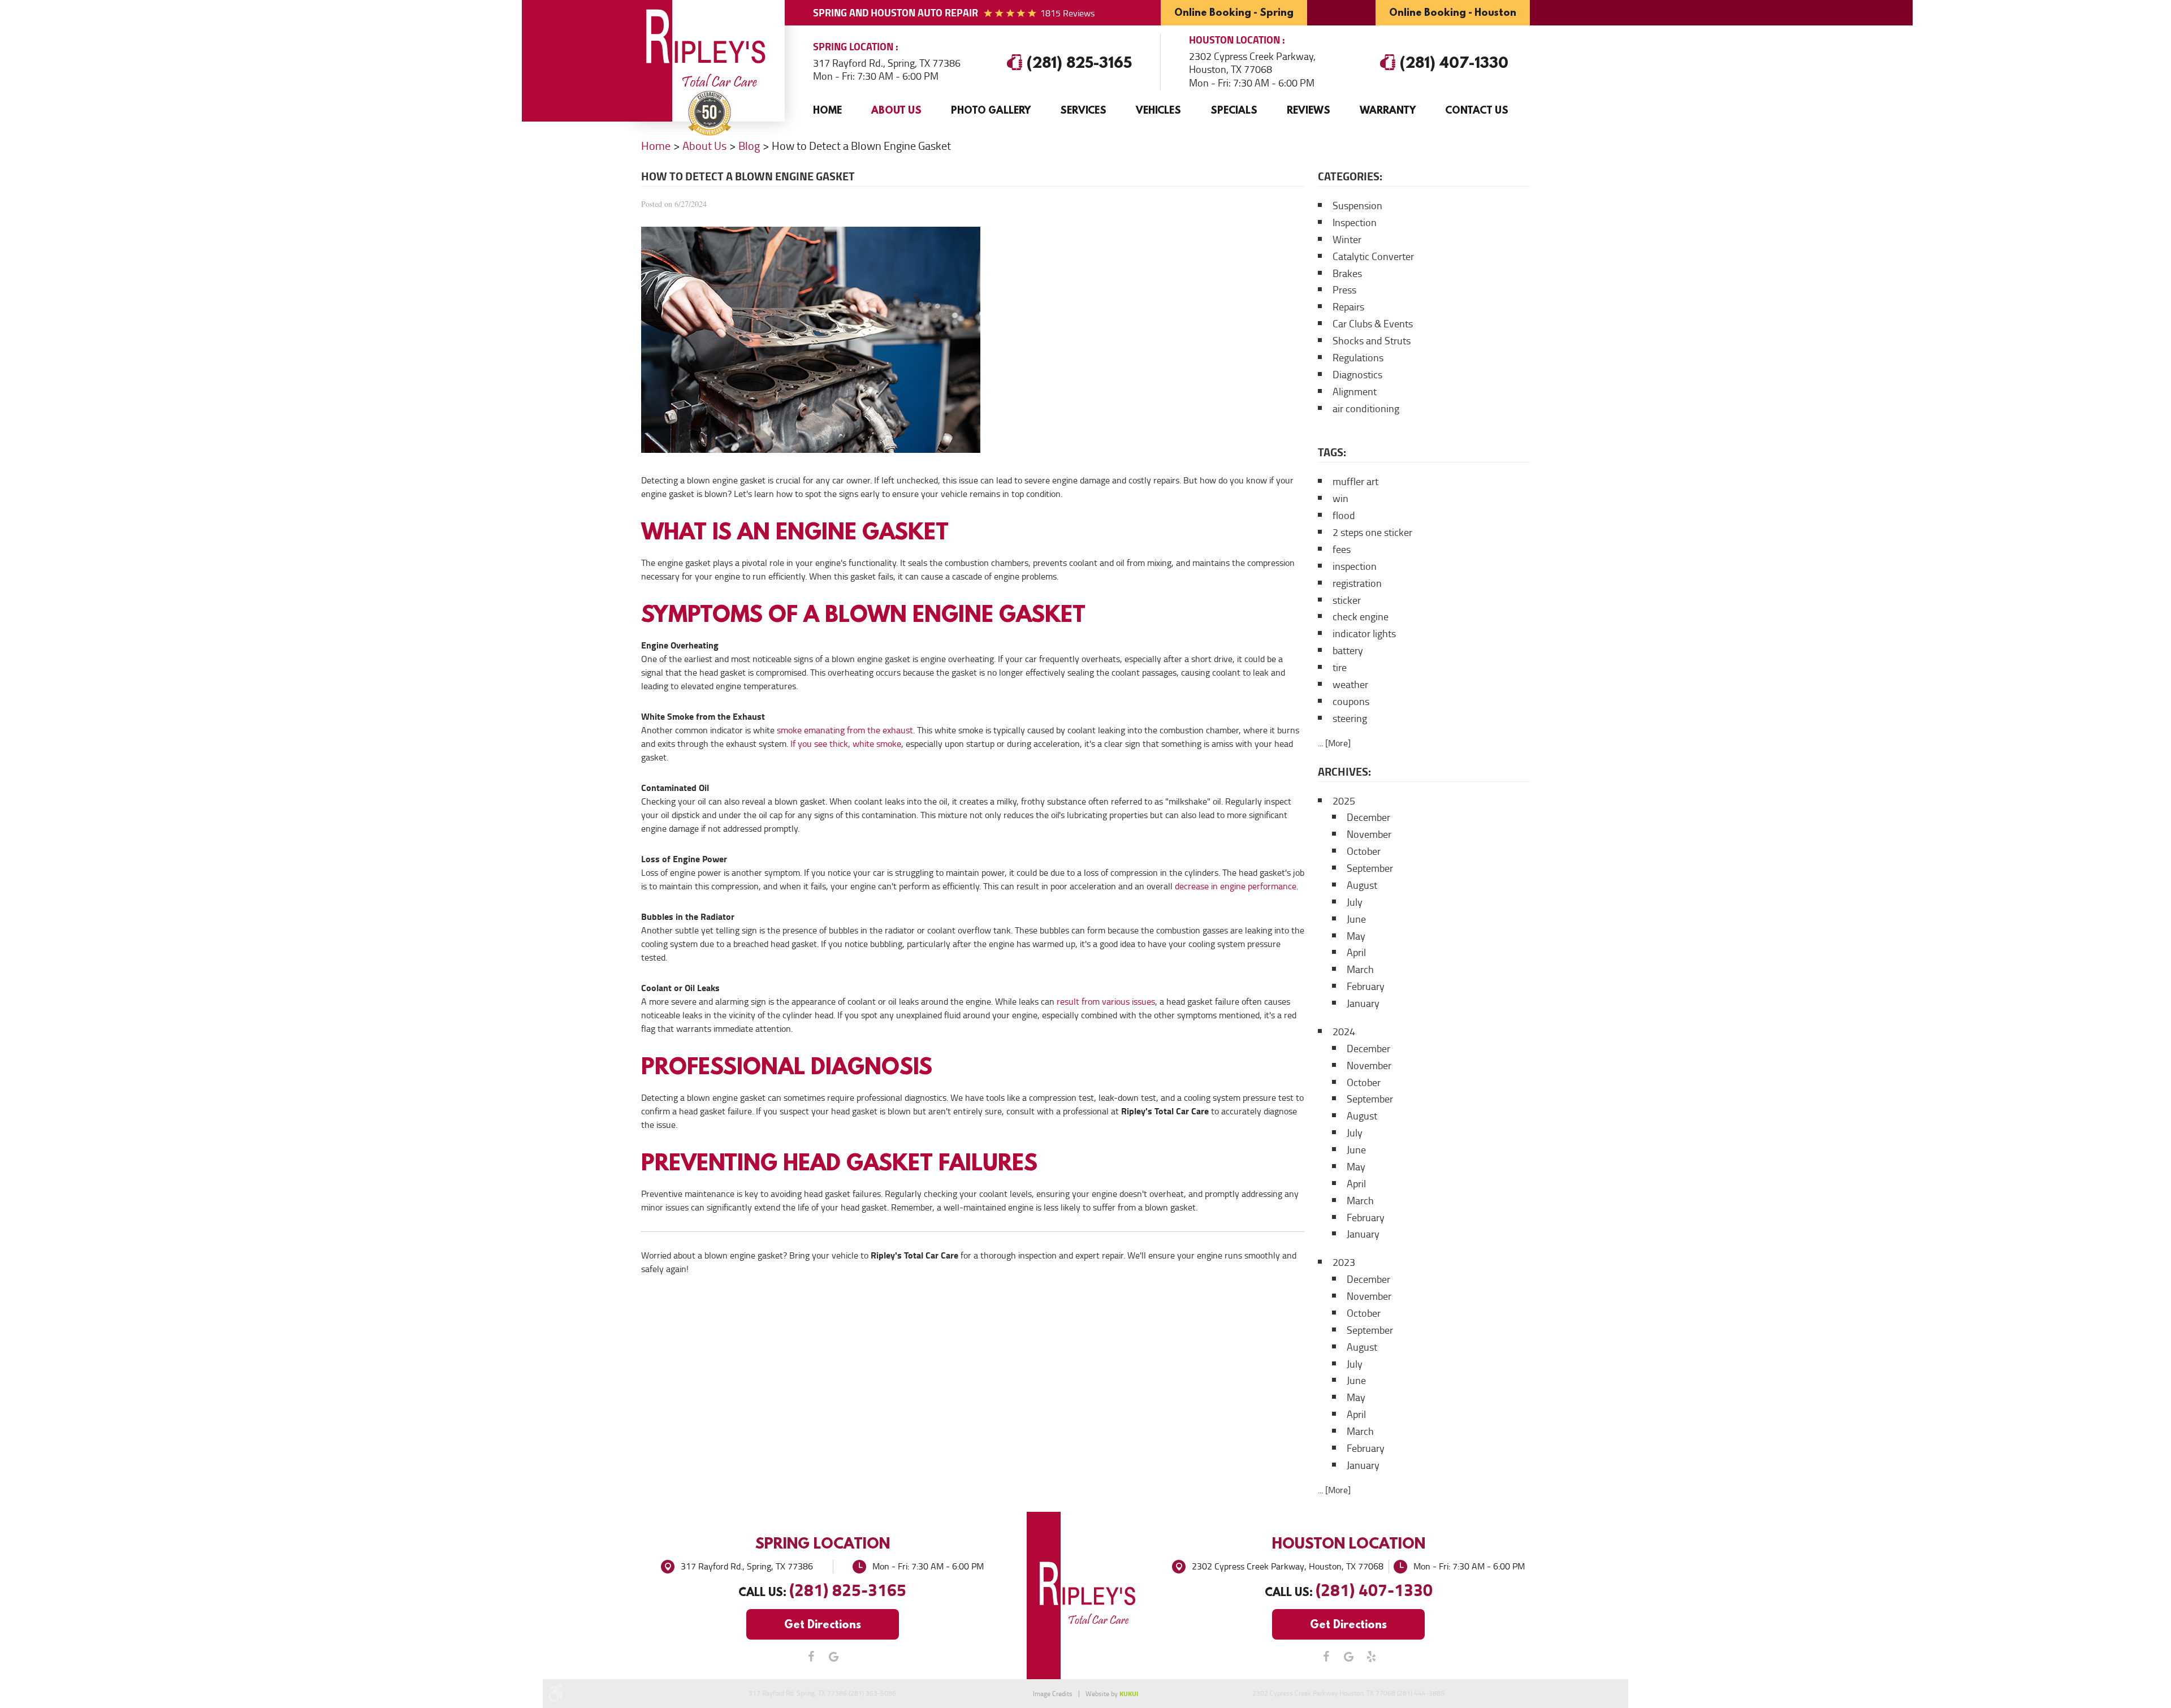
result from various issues (1106, 1002)
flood (1344, 516)
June (1356, 919)
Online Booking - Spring (1234, 12)
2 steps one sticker (1372, 533)
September (1370, 868)
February (1366, 987)
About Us (896, 110)
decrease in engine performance (1236, 886)
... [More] (1334, 743)
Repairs (1348, 307)
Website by (1112, 1694)
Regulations (1358, 358)
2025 (1344, 801)
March (1360, 970)
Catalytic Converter (1373, 257)
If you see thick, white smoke (846, 744)
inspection (1355, 567)
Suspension (1357, 206)
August (1362, 885)
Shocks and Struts (1372, 341)
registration (1357, 583)
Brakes (1347, 274)
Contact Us (1477, 110)
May (1356, 936)
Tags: (1332, 452)
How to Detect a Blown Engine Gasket (861, 146)
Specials (1234, 110)
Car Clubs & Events (1373, 324)
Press (1344, 290)
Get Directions (823, 1624)
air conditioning (1366, 409)
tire (1340, 668)
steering (1350, 719)
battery (1348, 651)
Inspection (1355, 223)
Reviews (1309, 110)
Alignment (1355, 392)
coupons (1351, 702)
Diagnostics (1357, 375)
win (1340, 499)
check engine (1361, 617)
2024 (1344, 1032)
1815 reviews (1067, 13)
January (1363, 1004)
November (1369, 834)
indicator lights (1364, 634)
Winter (1347, 240)
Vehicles (1158, 110)
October (1364, 851)
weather (1350, 685)
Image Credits (1053, 1694)
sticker (1347, 600)
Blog (749, 146)
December (1368, 818)
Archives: (1344, 772)
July (1355, 902)
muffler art (1355, 482)
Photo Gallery (991, 110)
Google (834, 1657)
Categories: (1350, 176)
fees (1342, 550)
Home (827, 110)
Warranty (1388, 110)
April (1356, 953)
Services (1083, 110)
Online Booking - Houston (1453, 12)
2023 (1344, 1262)
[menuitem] (827, 110)
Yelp (1371, 1657)
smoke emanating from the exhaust (845, 730)
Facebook (811, 1657)
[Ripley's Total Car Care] (710, 51)
